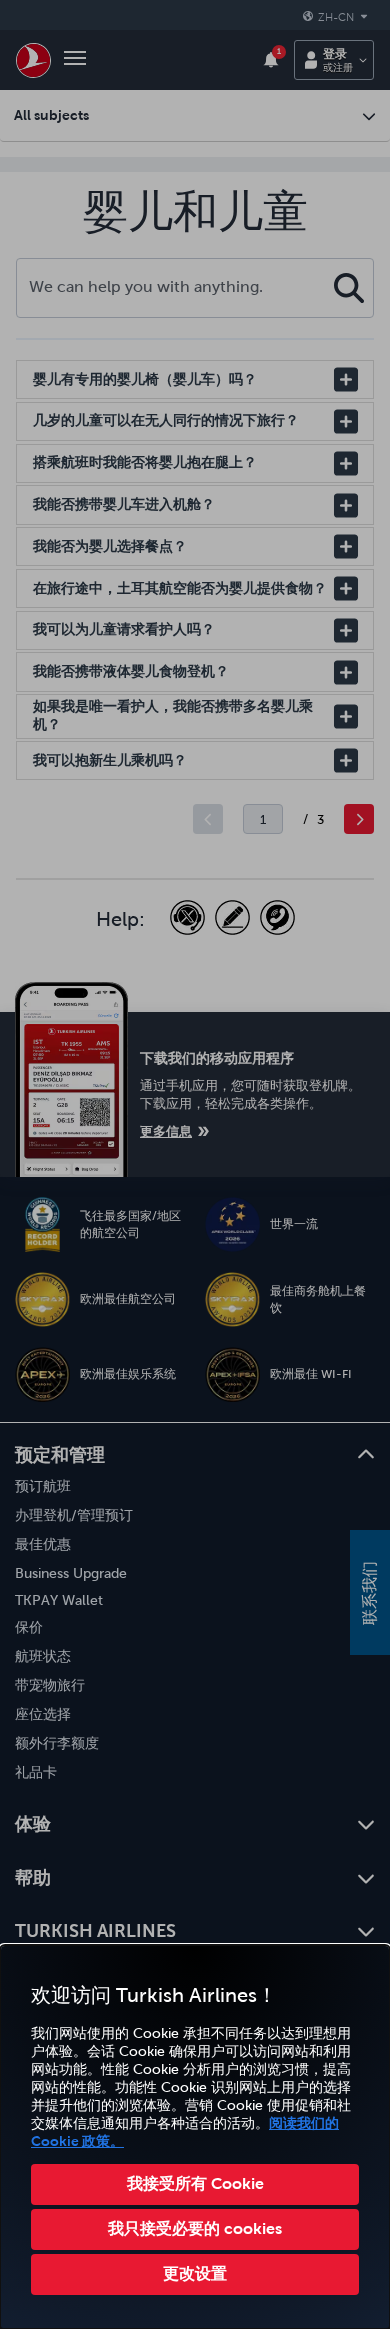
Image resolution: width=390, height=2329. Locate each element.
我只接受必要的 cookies (195, 2228)
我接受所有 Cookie (195, 2183)
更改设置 (195, 2273)
